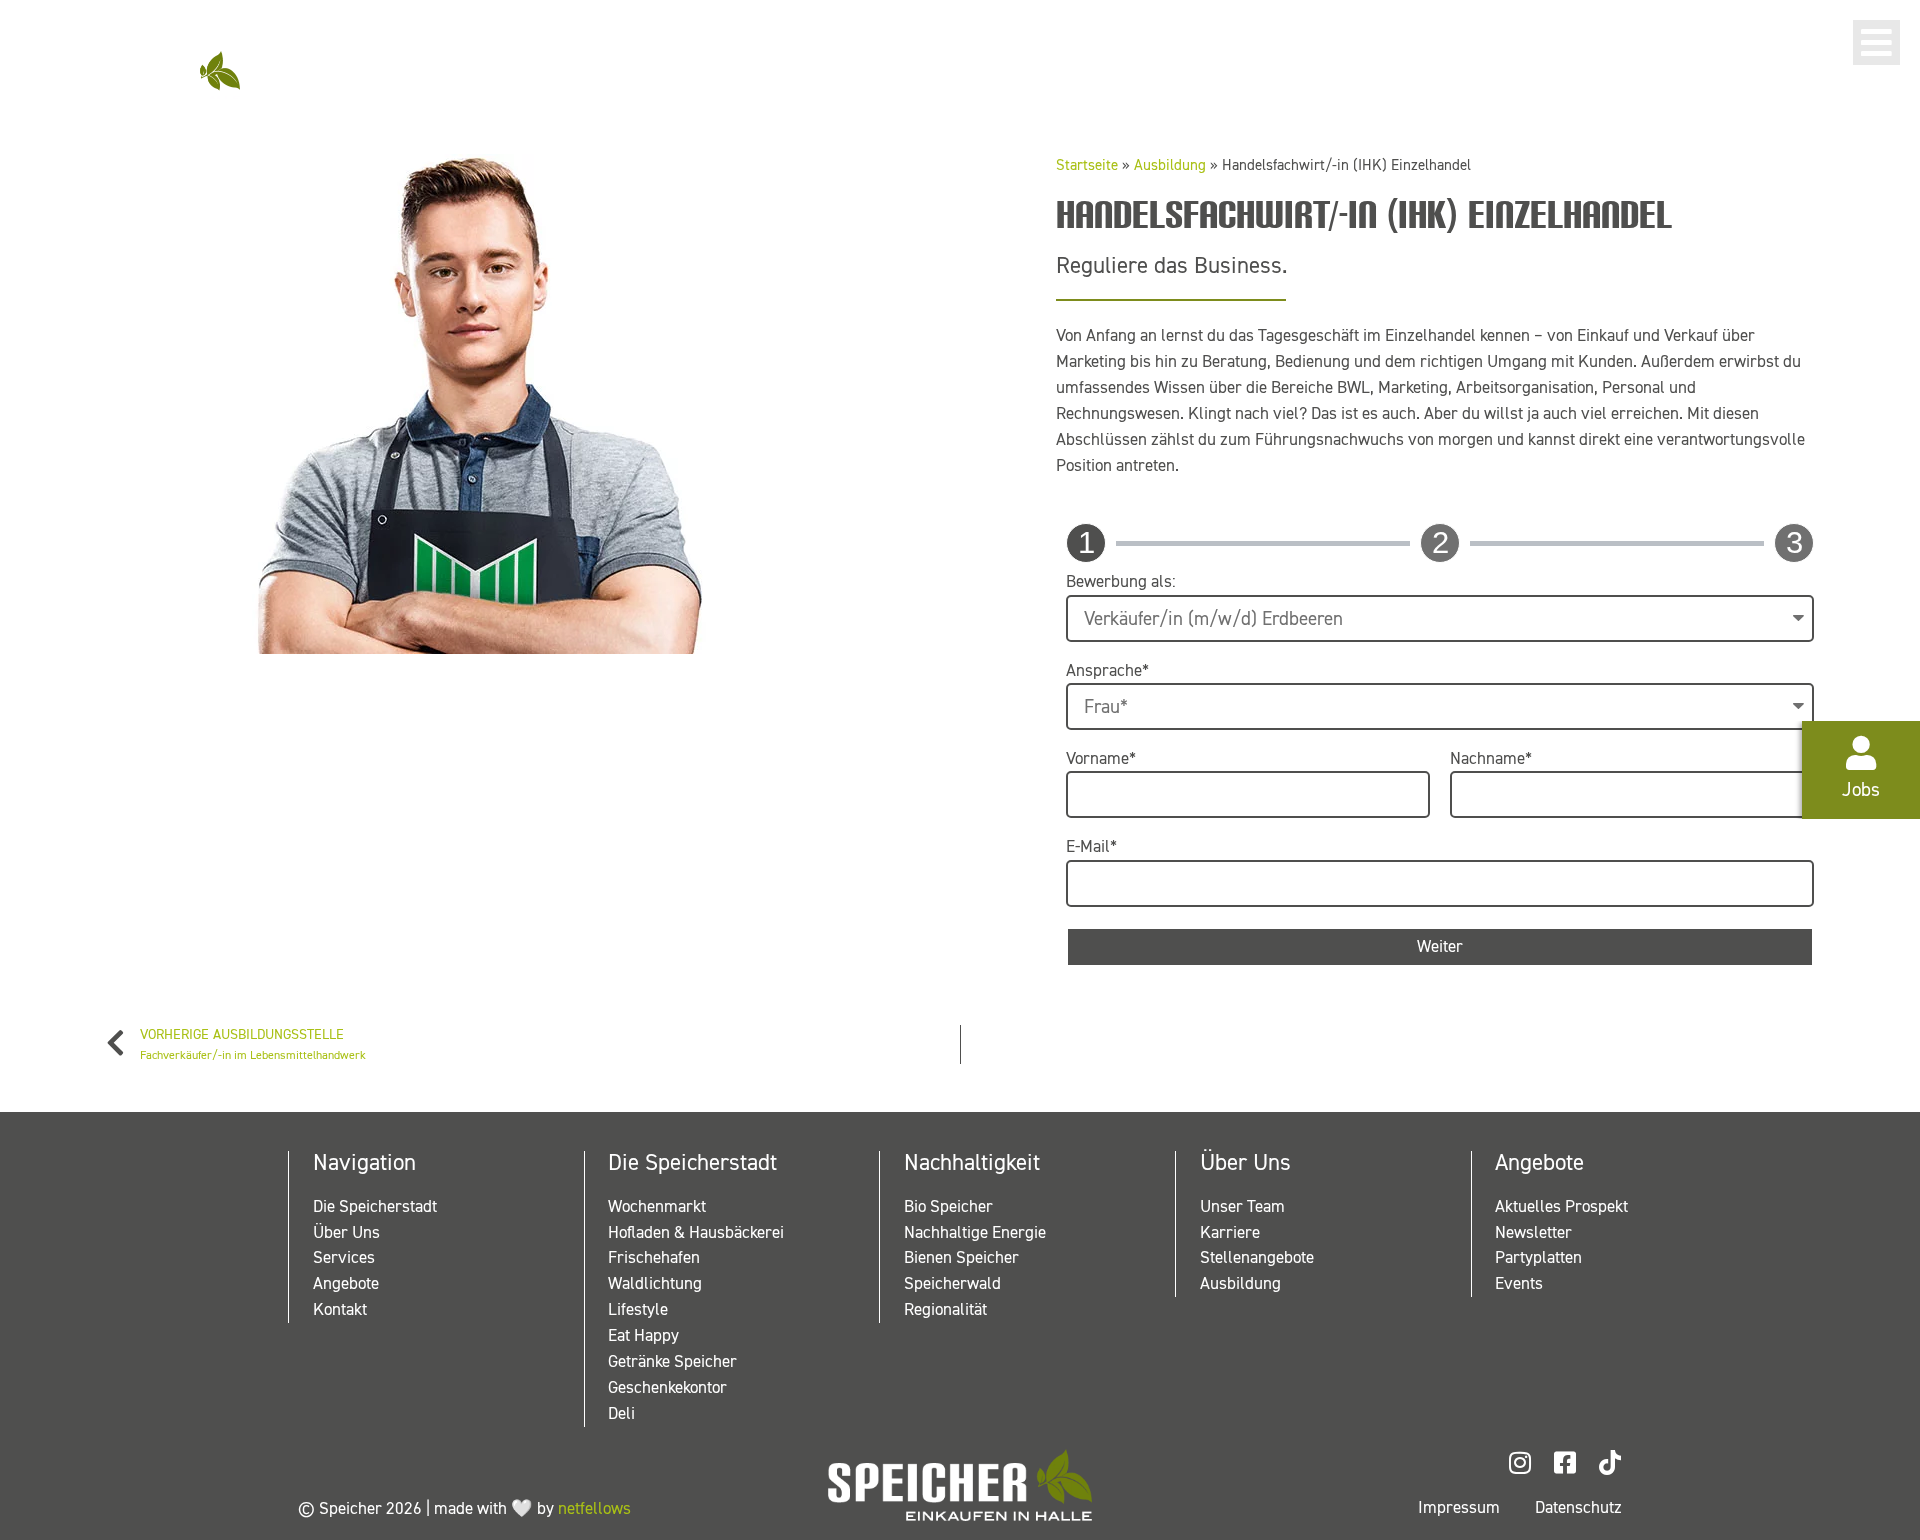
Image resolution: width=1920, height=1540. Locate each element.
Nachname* (1491, 759)
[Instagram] (1519, 1462)
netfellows (594, 1508)
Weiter (1440, 946)
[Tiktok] (1609, 1462)
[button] (1876, 42)
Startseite (1087, 165)
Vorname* (1101, 759)
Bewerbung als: (1121, 582)
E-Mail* (1091, 847)
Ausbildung (1170, 165)
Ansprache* (1107, 671)
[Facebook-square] (1564, 1462)
